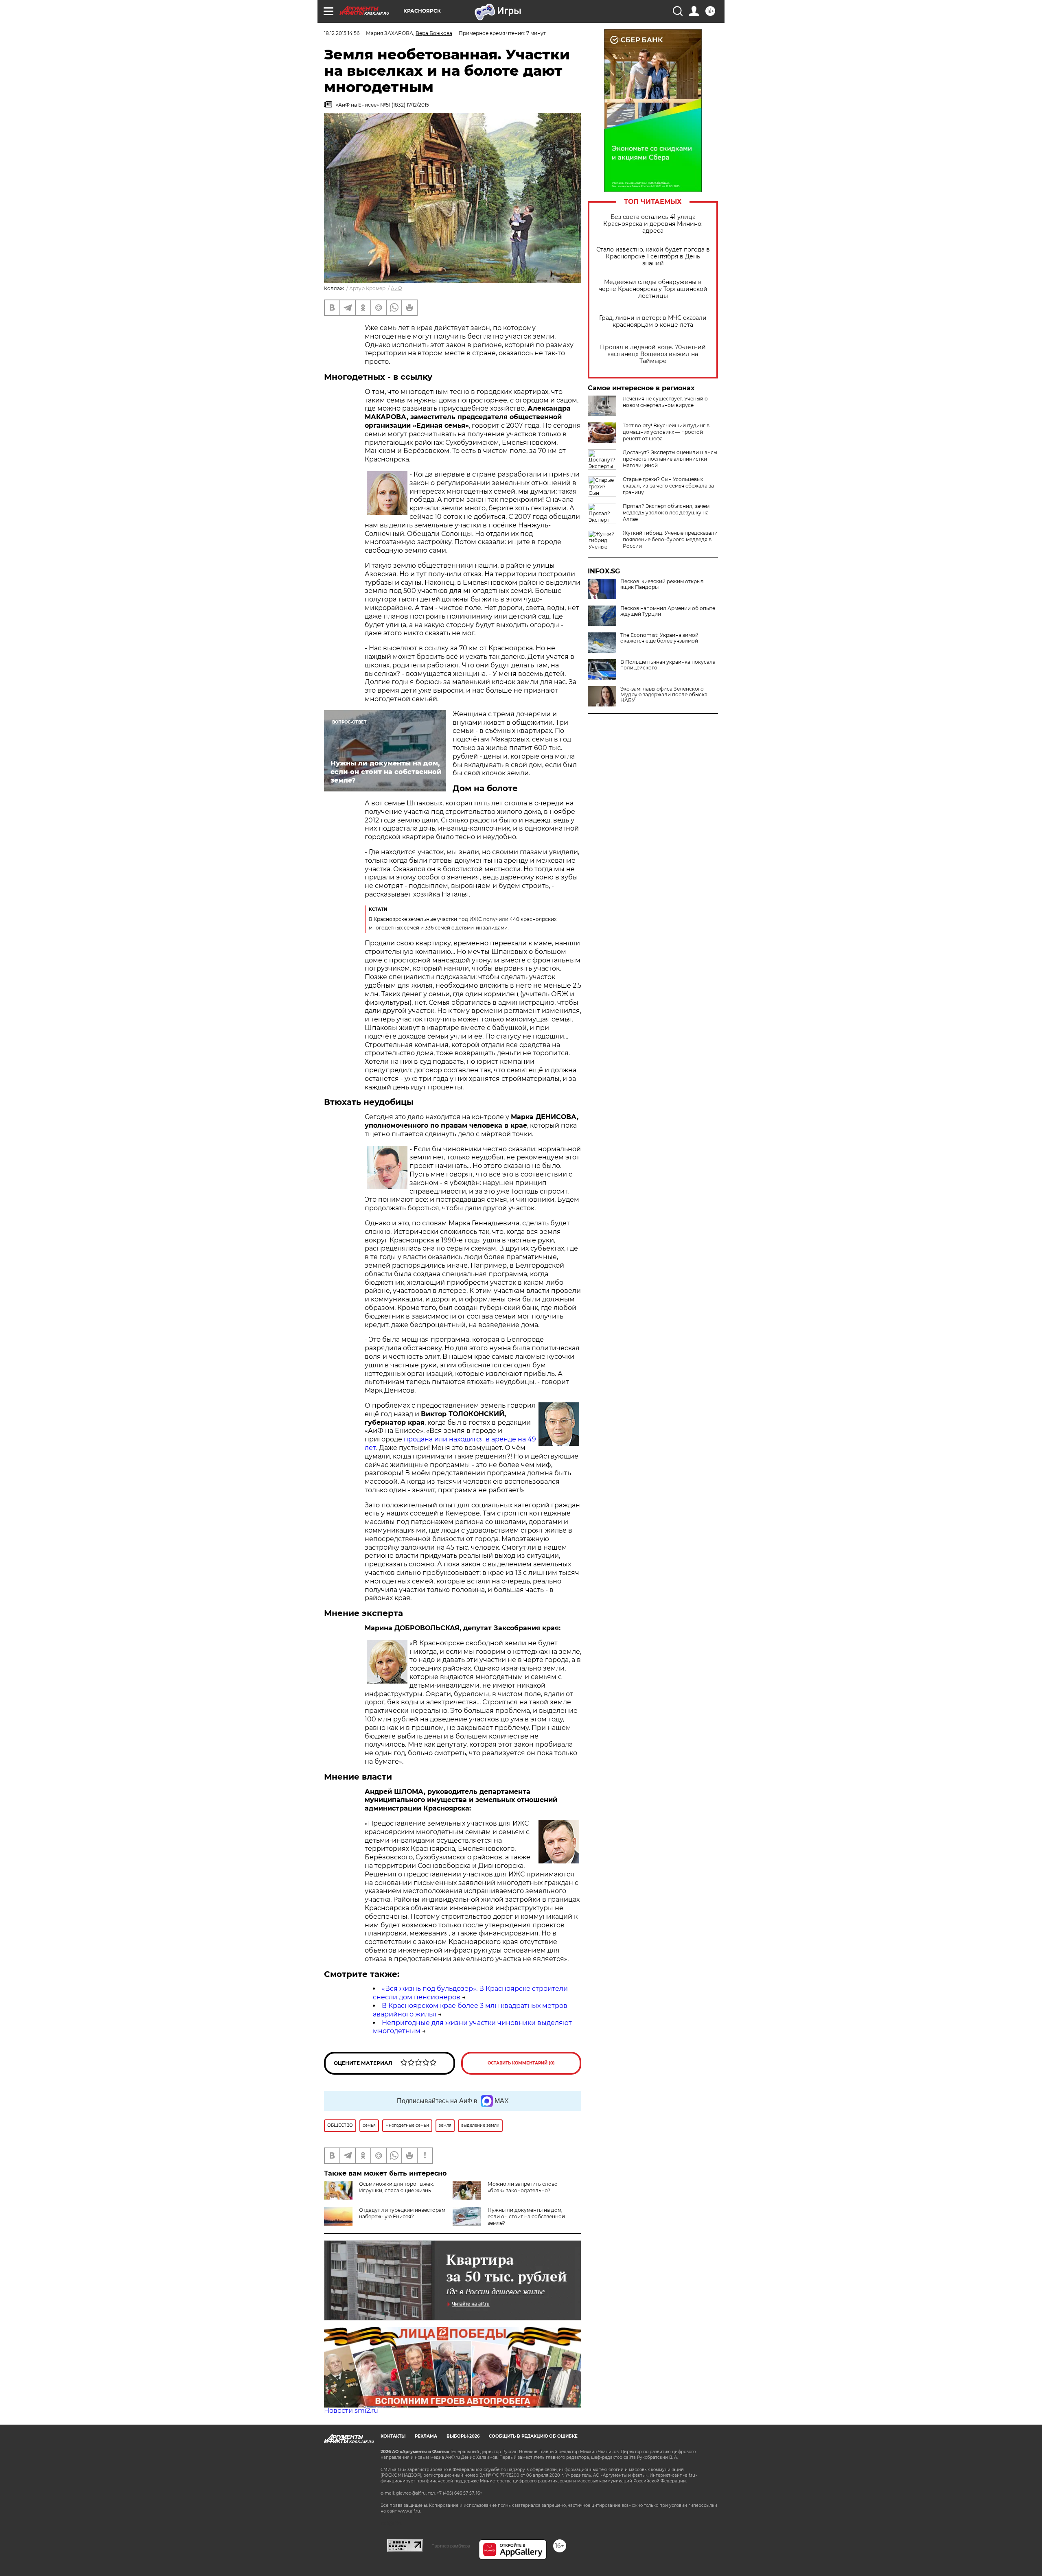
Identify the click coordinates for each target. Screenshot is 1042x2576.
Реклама (426, 2436)
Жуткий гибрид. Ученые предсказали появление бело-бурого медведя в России (670, 539)
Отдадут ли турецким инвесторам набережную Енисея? (402, 2213)
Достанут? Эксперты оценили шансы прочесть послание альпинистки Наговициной (670, 459)
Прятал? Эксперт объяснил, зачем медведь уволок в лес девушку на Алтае (666, 513)
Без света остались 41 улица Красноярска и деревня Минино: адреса (653, 224)
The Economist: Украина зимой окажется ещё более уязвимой (659, 638)
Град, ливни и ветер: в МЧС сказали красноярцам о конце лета (653, 321)
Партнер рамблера (451, 2546)
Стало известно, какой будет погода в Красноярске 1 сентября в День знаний (653, 257)
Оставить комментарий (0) (521, 2063)
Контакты (393, 2436)
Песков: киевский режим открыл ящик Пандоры (662, 584)
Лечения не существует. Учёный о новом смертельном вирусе (665, 402)
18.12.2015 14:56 (342, 33)
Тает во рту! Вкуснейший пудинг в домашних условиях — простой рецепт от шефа (666, 432)
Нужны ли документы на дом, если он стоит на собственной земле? (526, 2216)
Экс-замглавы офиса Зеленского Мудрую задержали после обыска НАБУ (664, 695)
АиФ (396, 288)
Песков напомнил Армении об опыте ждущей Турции (668, 611)
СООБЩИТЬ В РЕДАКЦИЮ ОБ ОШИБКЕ (533, 2436)
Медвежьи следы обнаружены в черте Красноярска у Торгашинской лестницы (653, 289)
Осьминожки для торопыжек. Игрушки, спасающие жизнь (397, 2187)
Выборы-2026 (463, 2436)
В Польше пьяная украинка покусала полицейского (668, 665)
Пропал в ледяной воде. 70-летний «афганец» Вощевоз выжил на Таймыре (653, 354)
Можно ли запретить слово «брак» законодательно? (523, 2187)
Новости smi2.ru (351, 2411)
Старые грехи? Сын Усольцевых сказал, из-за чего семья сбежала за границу (668, 486)
